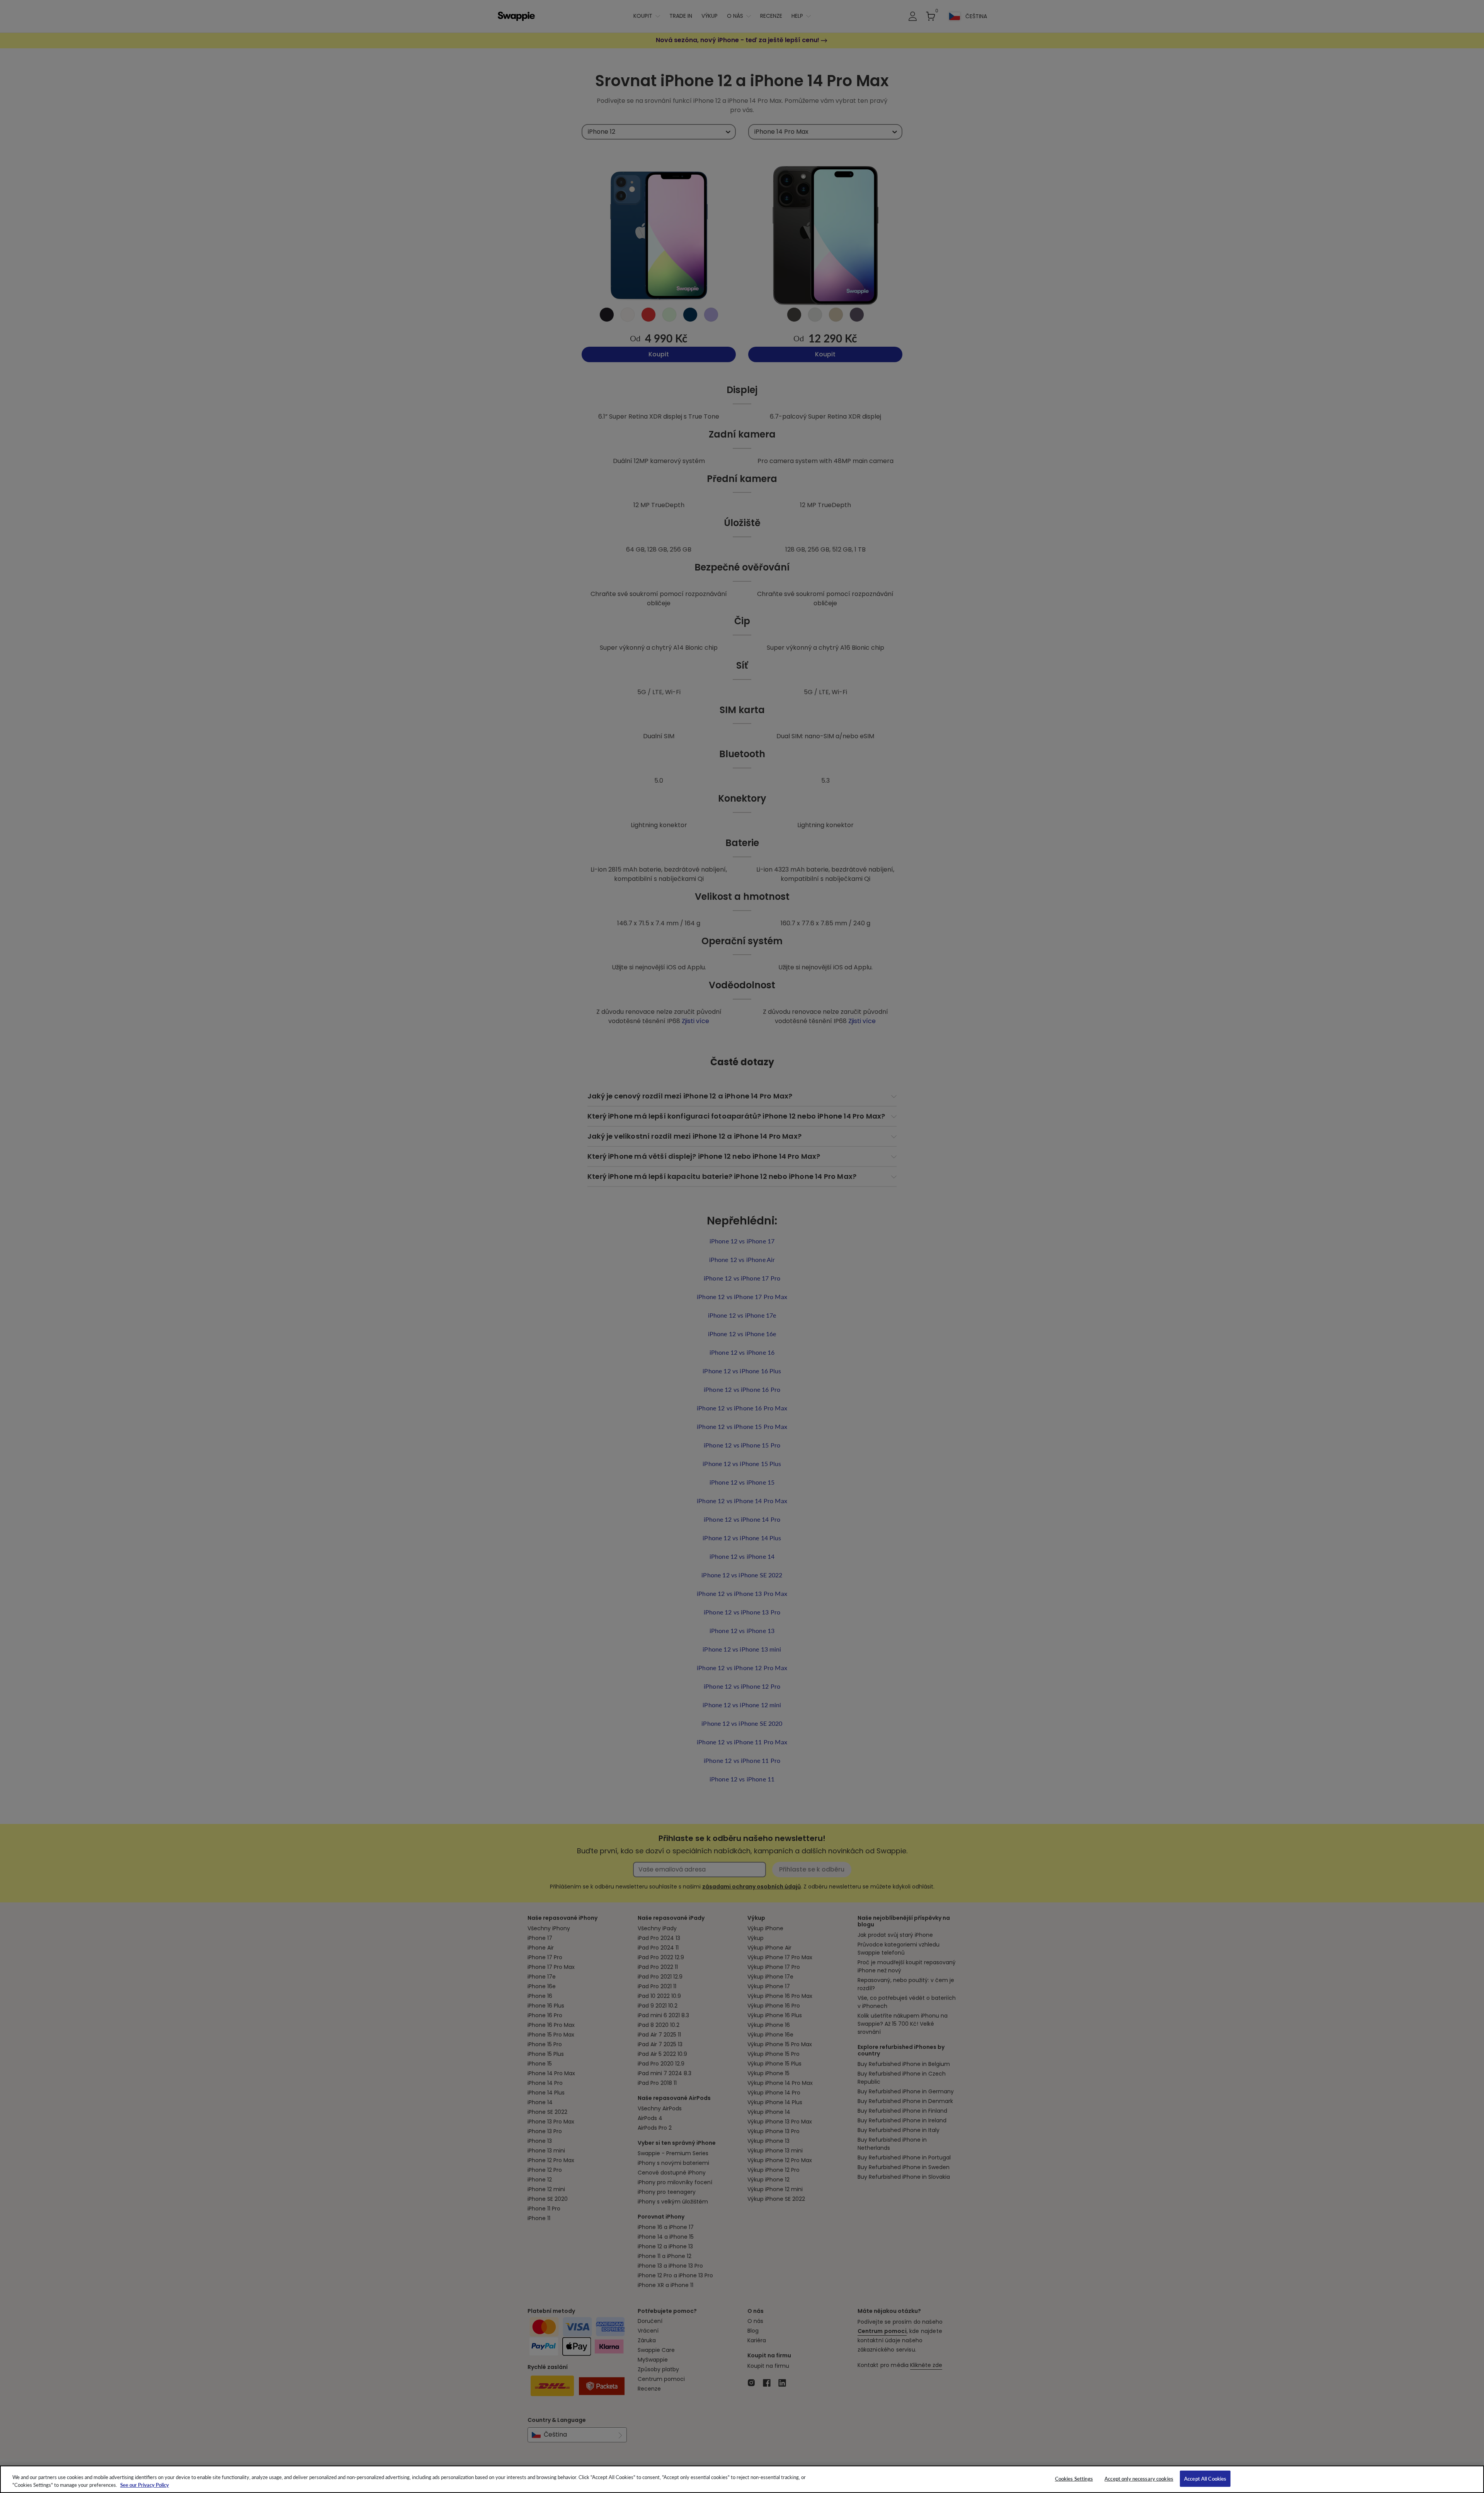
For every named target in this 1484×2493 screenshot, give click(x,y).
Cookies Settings (1074, 2479)
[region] (742, 2479)
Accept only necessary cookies (1139, 2479)
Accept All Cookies (1205, 2479)
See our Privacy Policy (145, 2485)
